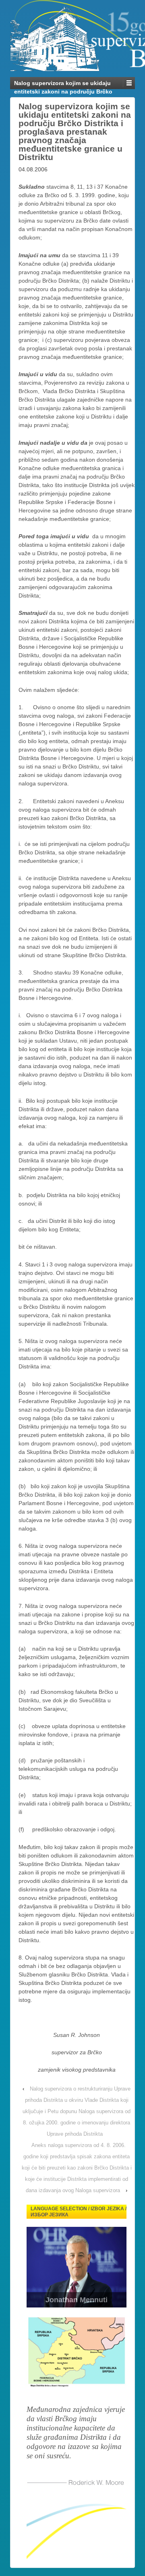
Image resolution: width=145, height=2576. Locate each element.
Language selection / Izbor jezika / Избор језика (79, 2212)
